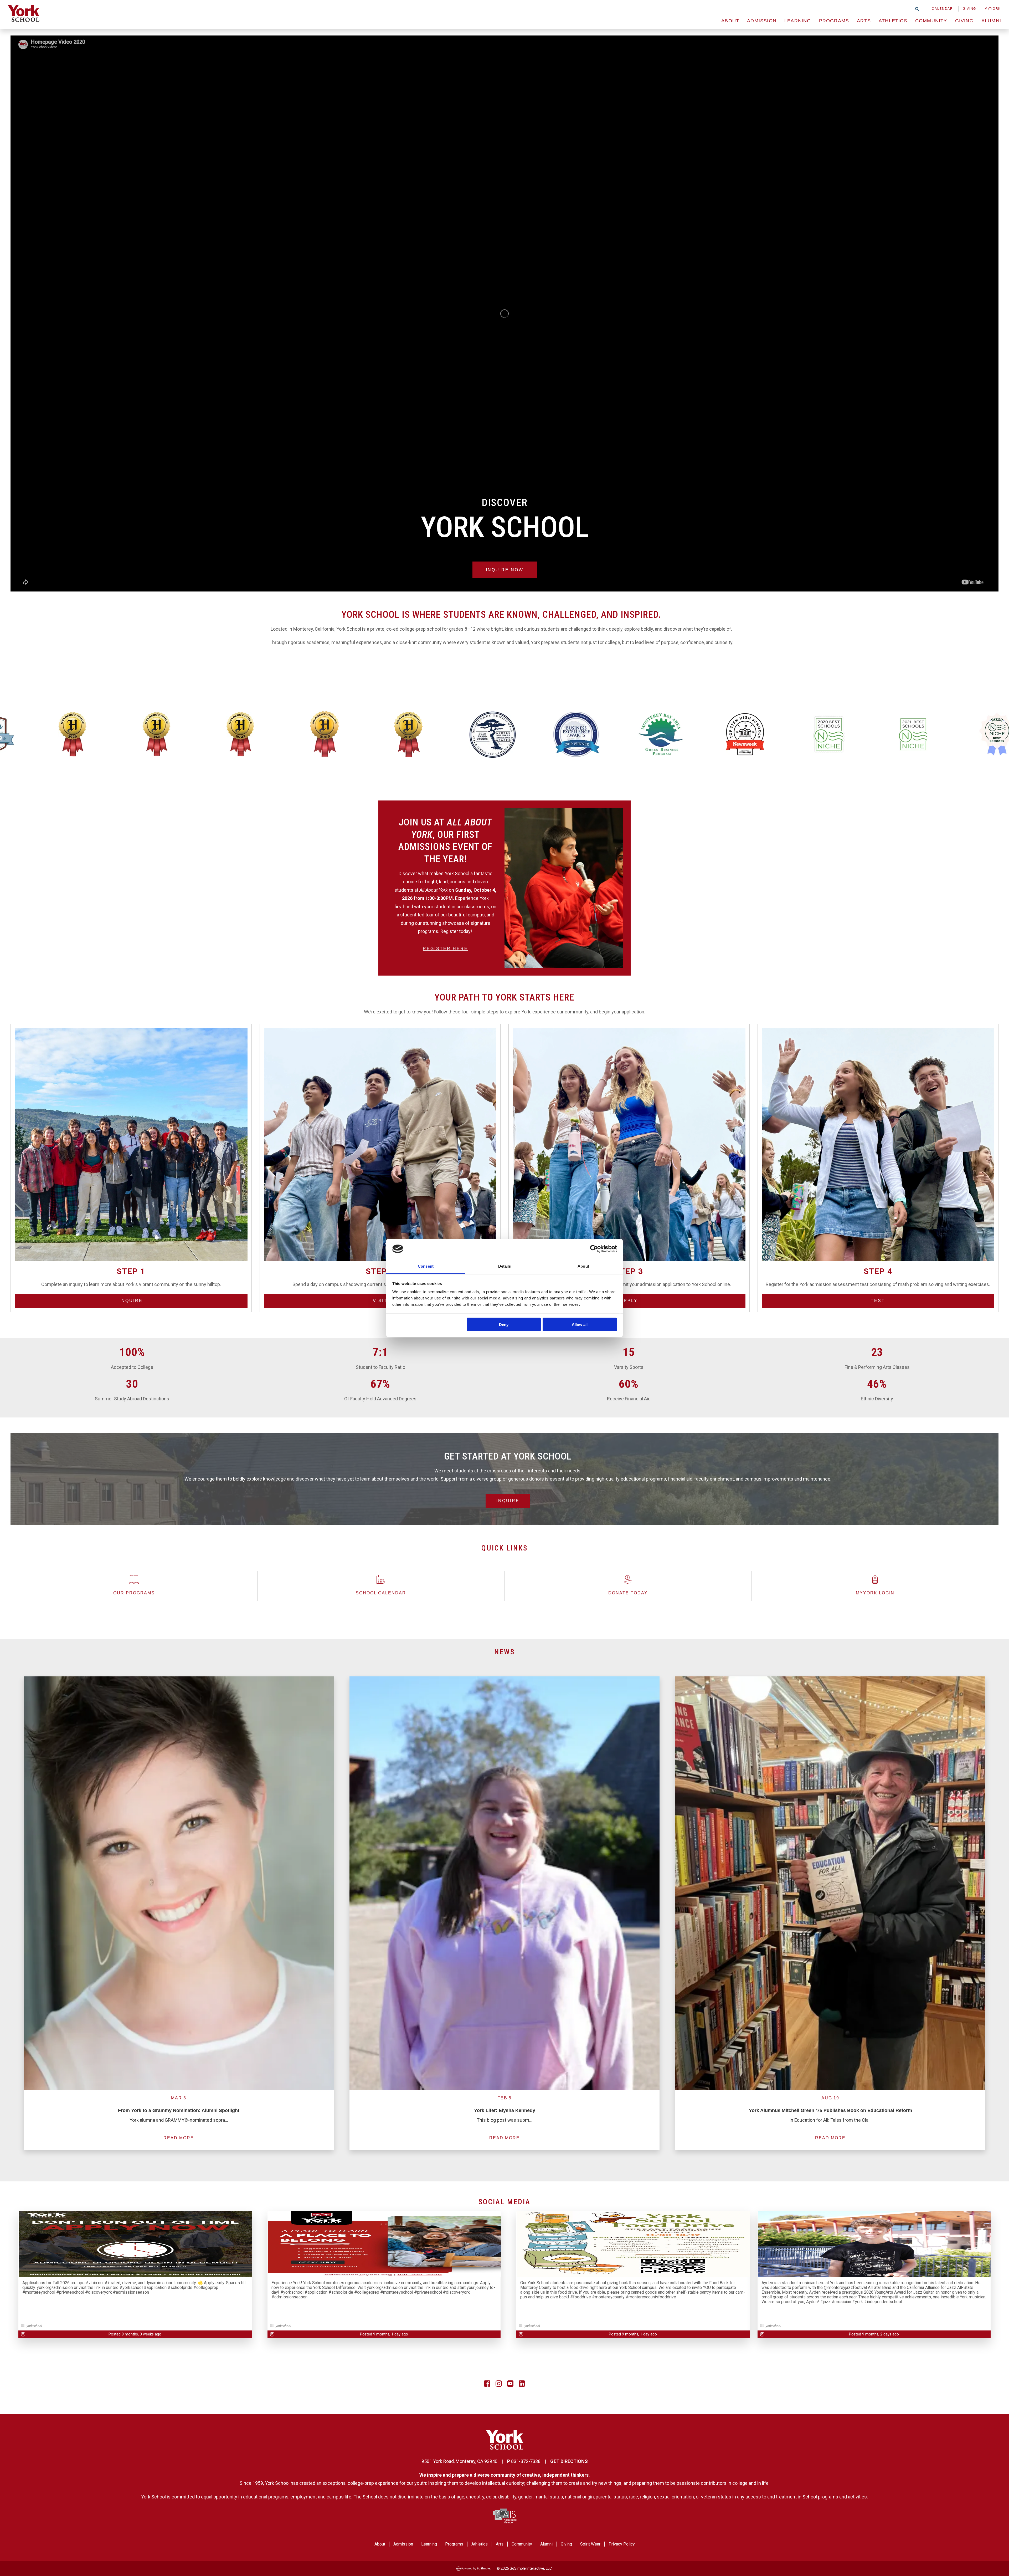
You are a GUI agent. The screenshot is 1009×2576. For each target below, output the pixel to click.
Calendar (942, 9)
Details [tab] (505, 1266)
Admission (762, 21)
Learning (798, 21)
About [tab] (583, 1266)
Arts (864, 21)
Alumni (991, 21)
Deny (504, 1324)
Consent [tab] (426, 1266)
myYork (993, 9)
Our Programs (134, 1593)
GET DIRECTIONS (569, 2461)
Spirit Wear (590, 2544)
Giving (969, 9)
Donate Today (628, 1593)
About (730, 21)
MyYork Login (875, 1593)
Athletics (893, 21)
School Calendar (381, 1593)
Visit (380, 1301)
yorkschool (34, 2326)
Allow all (580, 1324)
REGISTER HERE (445, 949)
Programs (834, 21)
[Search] (917, 9)
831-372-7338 (526, 2461)
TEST (878, 1301)
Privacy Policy (622, 2544)
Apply (629, 1301)
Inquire (131, 1301)
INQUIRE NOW (505, 570)
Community (931, 21)
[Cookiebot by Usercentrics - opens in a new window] (594, 1249)
